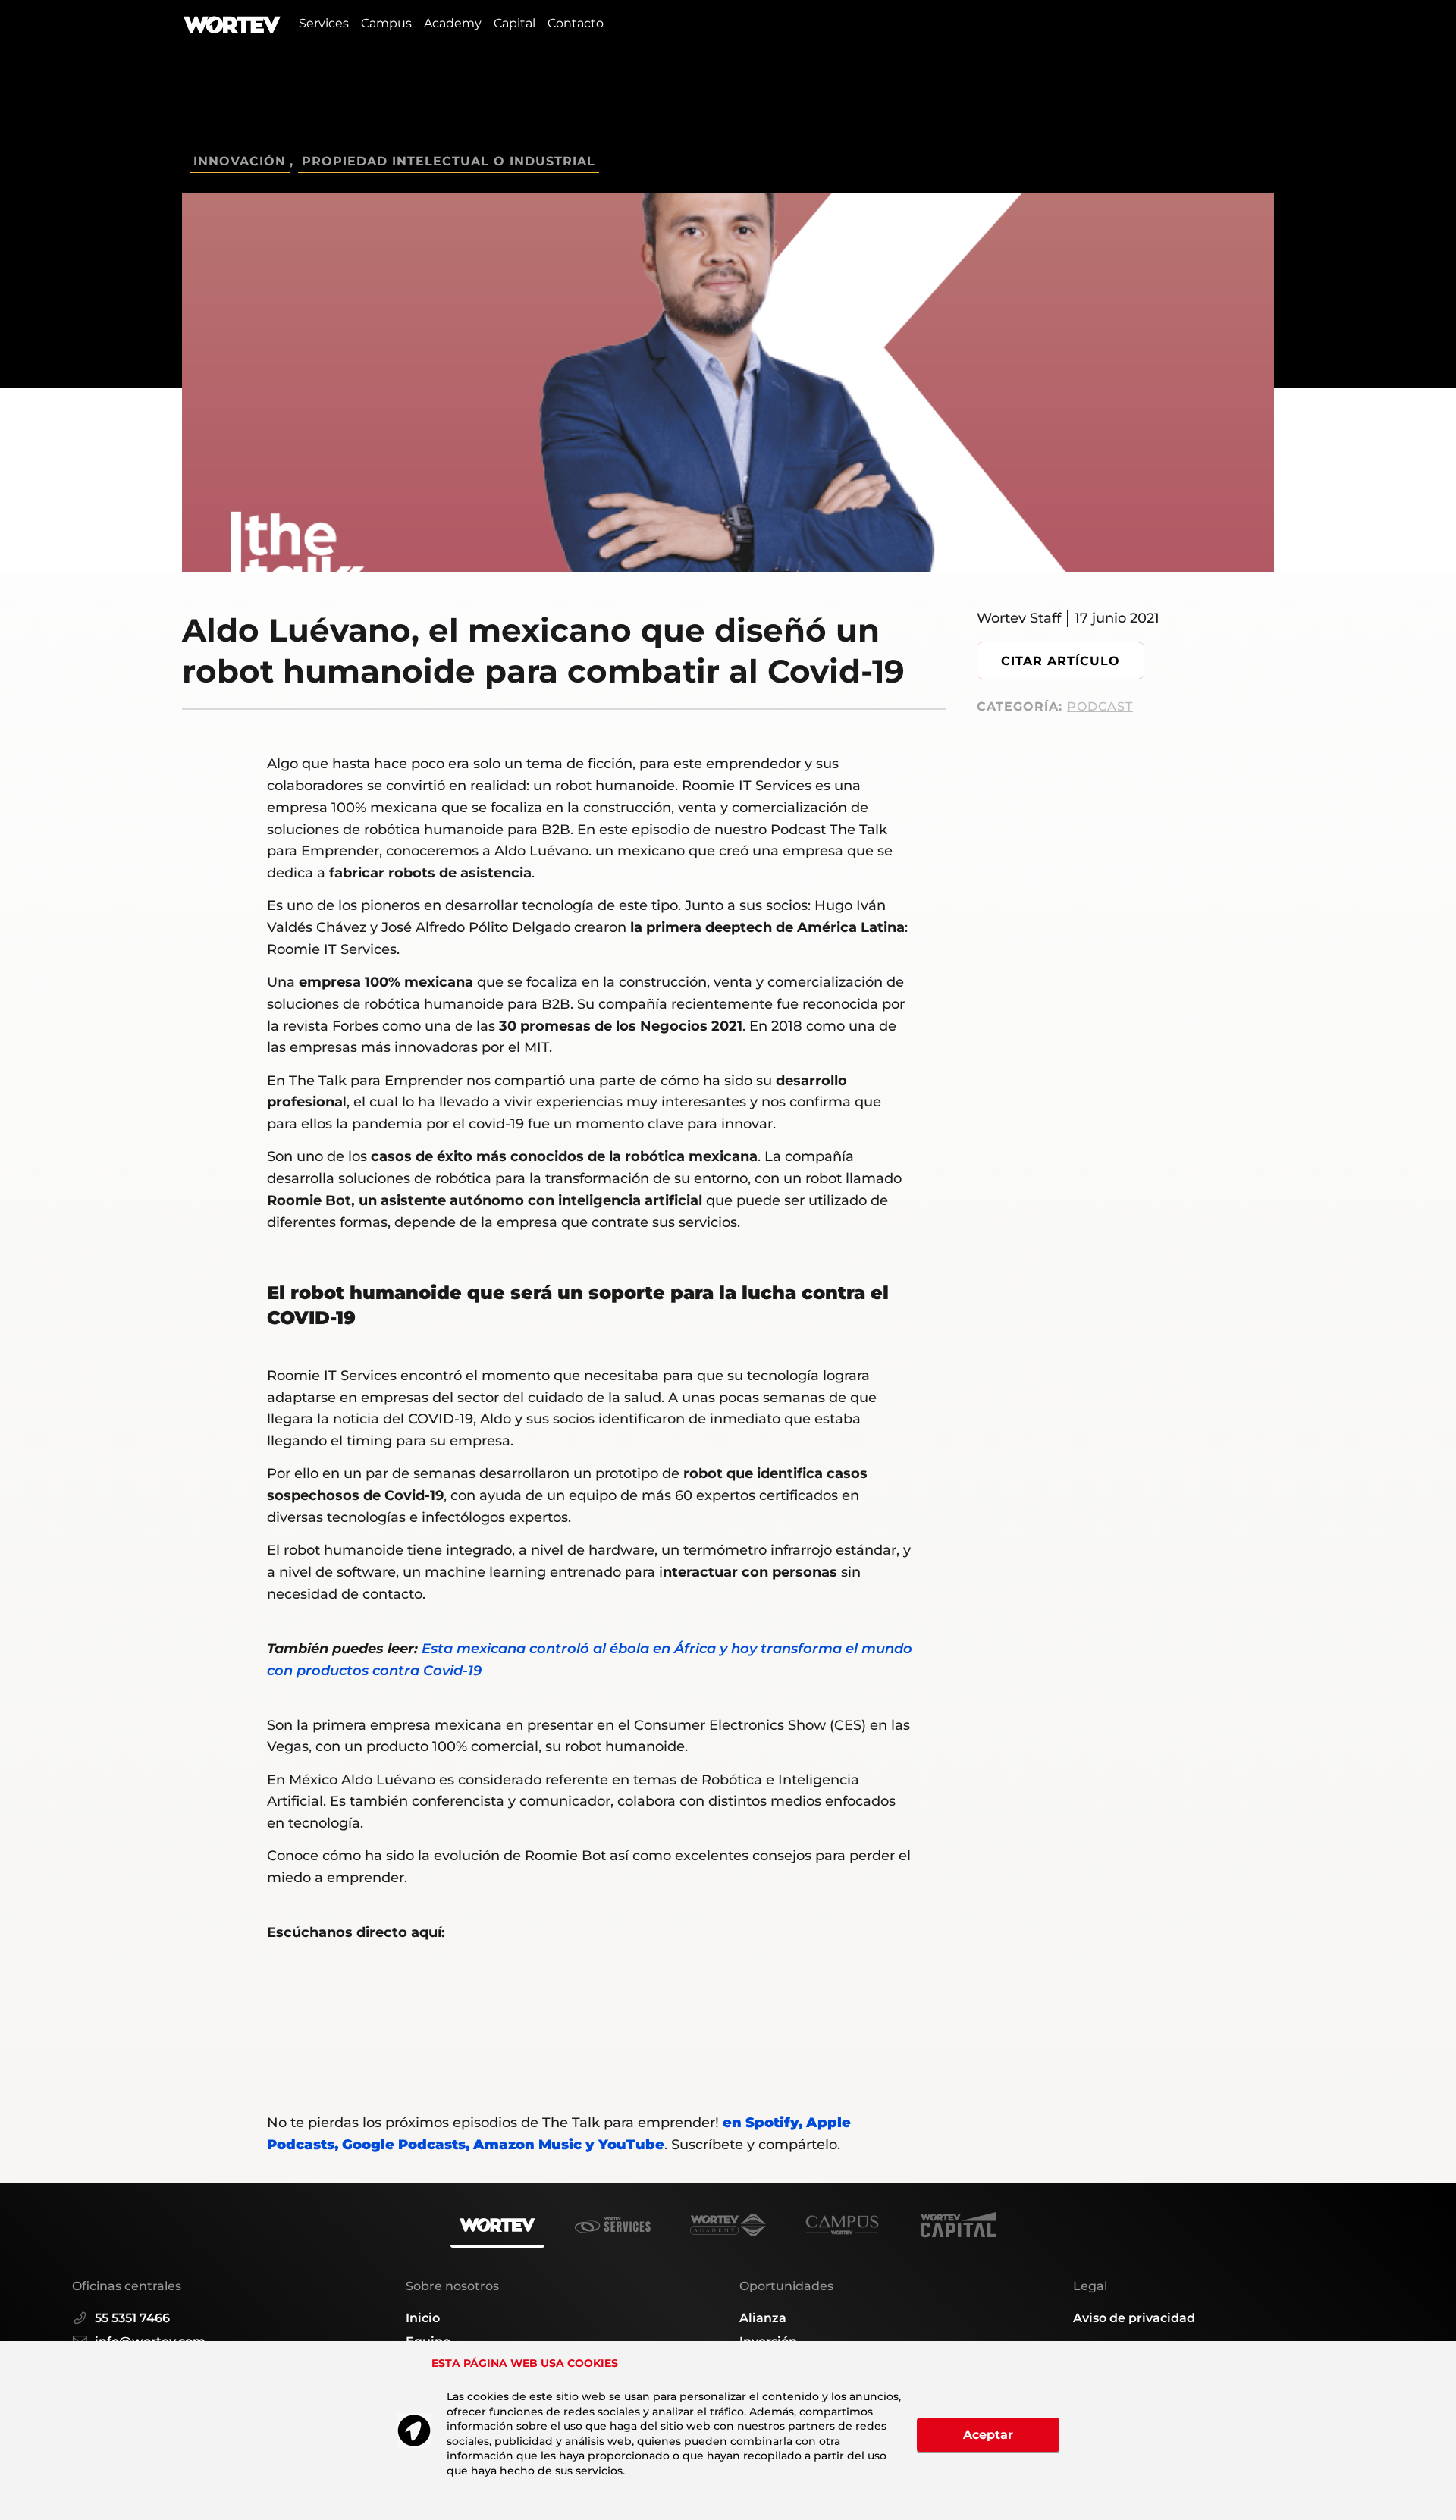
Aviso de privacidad (1134, 2318)
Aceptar (988, 2435)
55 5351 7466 (132, 2318)
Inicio (423, 2318)
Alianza (763, 2318)
